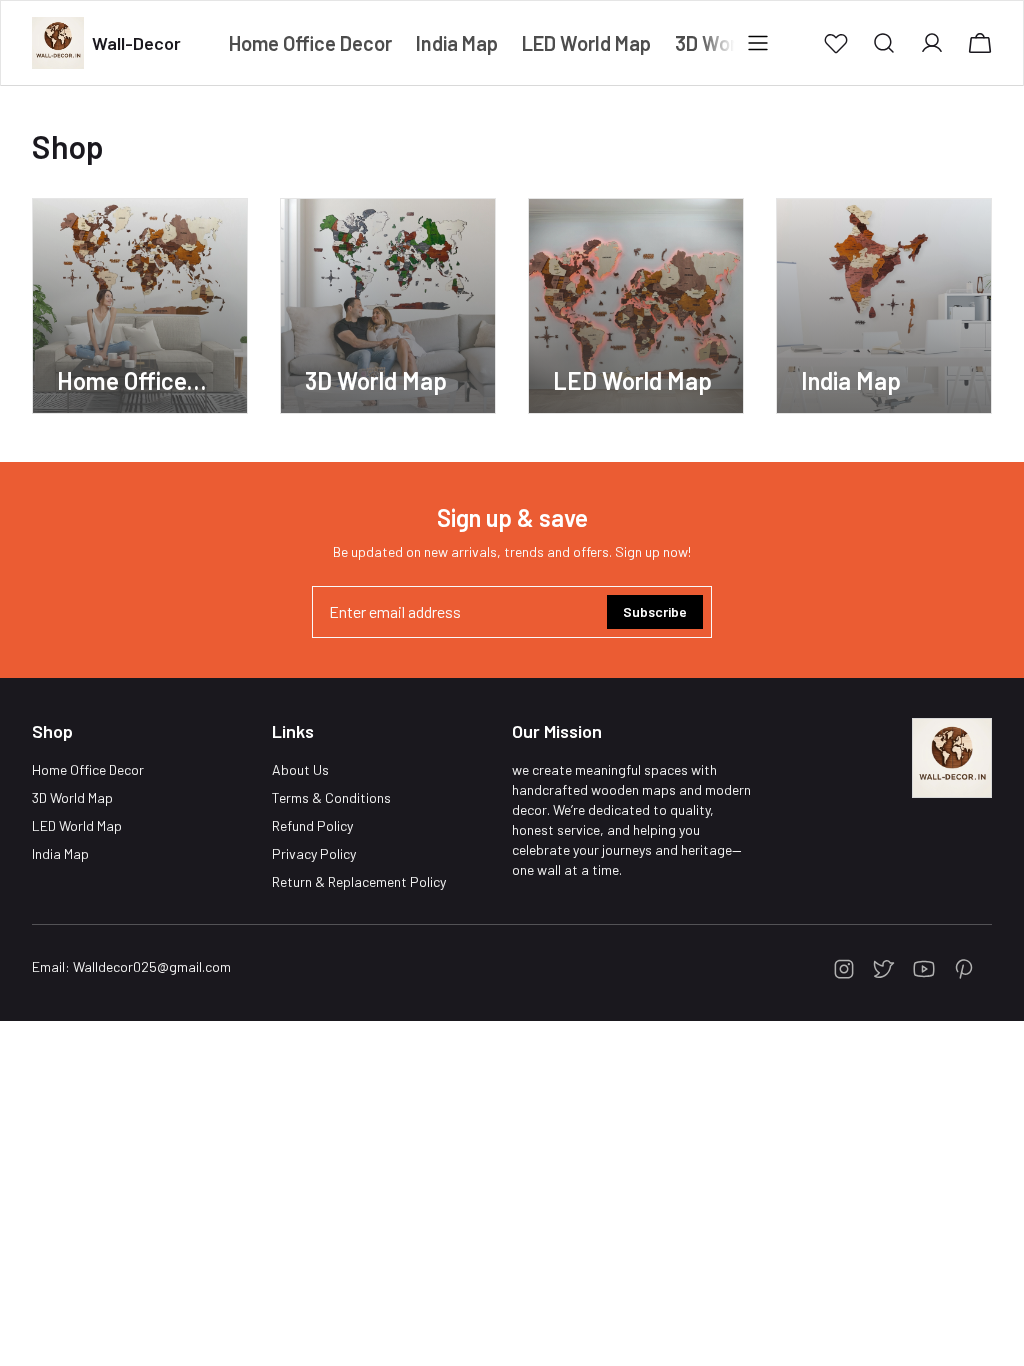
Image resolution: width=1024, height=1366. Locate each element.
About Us (300, 769)
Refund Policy (312, 825)
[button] (836, 43)
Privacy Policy (314, 853)
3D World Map (72, 797)
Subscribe (655, 611)
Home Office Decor (88, 769)
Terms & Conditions (331, 797)
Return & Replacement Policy (359, 881)
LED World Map (77, 825)
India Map (60, 853)
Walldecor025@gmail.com (152, 966)
